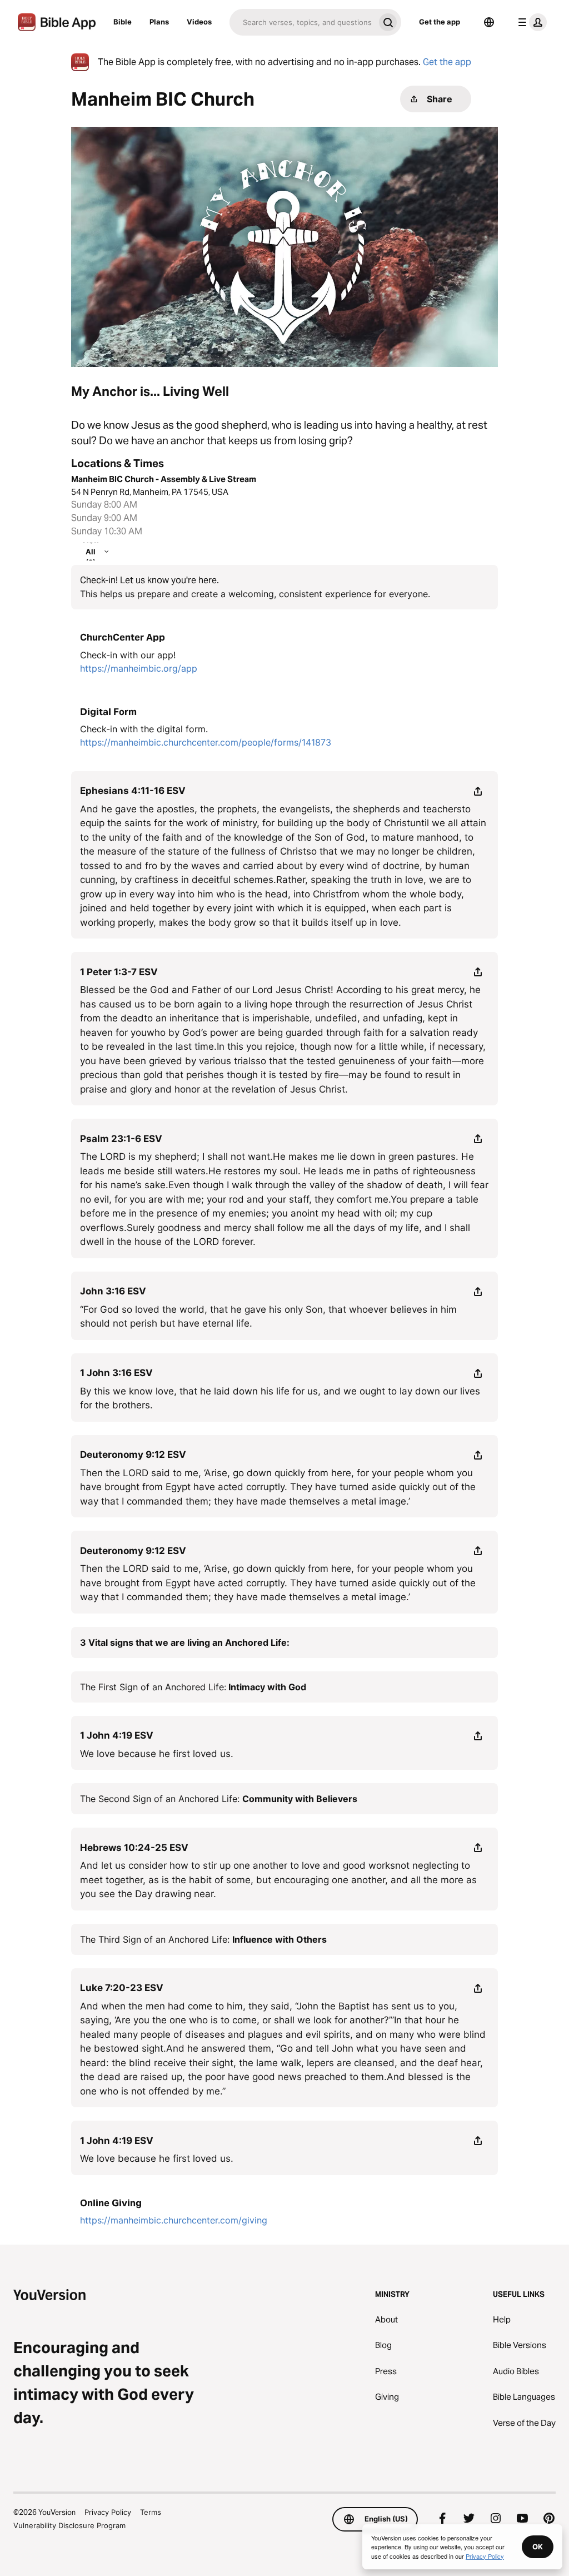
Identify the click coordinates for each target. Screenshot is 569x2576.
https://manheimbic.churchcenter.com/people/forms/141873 (206, 742)
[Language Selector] (489, 22)
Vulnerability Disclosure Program (69, 2525)
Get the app (440, 22)
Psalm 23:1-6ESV (121, 1139)
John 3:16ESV (113, 1291)
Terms (151, 2512)
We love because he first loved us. (157, 1754)
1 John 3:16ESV (116, 1373)
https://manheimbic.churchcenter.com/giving (174, 2220)
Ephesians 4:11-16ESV (133, 791)
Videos (199, 22)
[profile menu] (530, 22)
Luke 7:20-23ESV (122, 1988)
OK (538, 2547)
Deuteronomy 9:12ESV (133, 1455)
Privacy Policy (108, 2512)
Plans (159, 22)
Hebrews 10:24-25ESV (134, 1848)
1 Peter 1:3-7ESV (119, 972)
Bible (123, 22)
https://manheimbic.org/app (139, 668)
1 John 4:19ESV (117, 1735)
